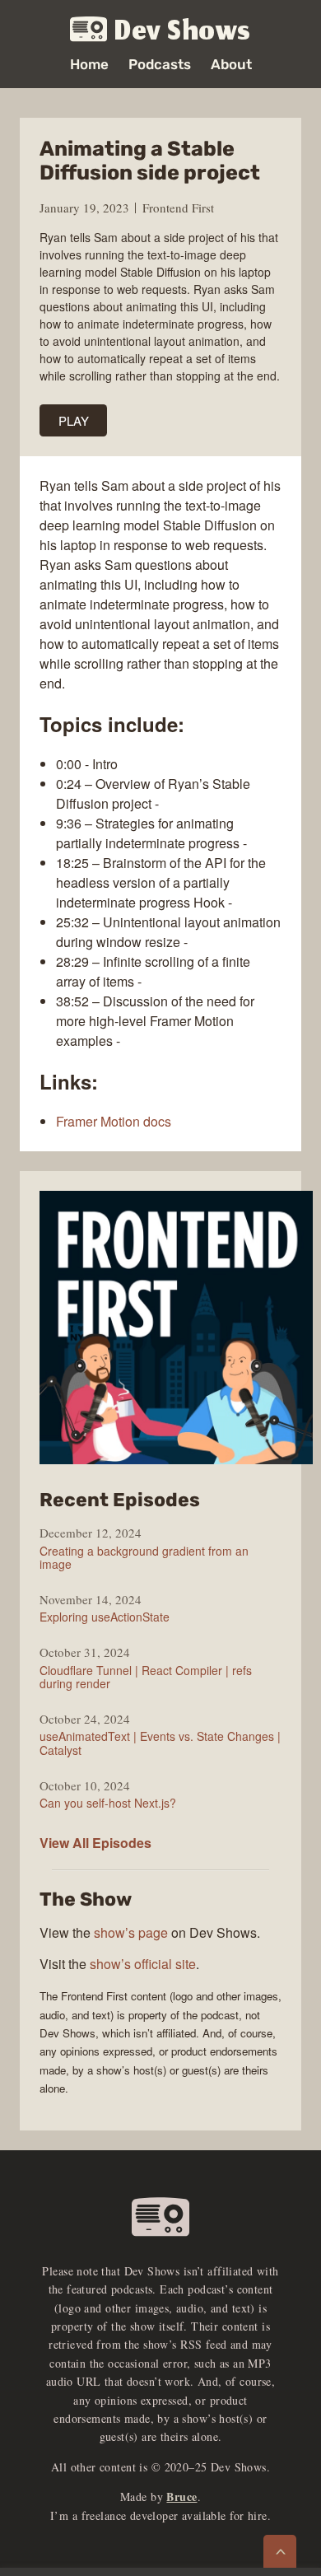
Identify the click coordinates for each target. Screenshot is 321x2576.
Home (89, 65)
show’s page (131, 1932)
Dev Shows (183, 30)
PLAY (74, 420)
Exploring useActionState (105, 1617)
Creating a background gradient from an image (144, 1557)
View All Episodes (95, 1843)
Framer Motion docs (114, 1121)
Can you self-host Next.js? (108, 1803)
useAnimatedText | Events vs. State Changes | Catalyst (160, 1743)
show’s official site (143, 1964)
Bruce (181, 2497)
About (231, 65)
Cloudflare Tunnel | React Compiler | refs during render (146, 1677)
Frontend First (178, 208)
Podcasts (160, 65)
